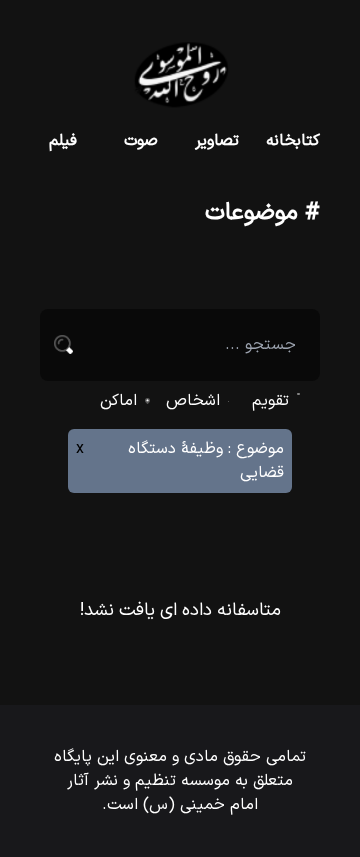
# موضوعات (262, 213)
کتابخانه (293, 141)
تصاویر (217, 141)
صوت (141, 141)
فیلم (63, 141)
